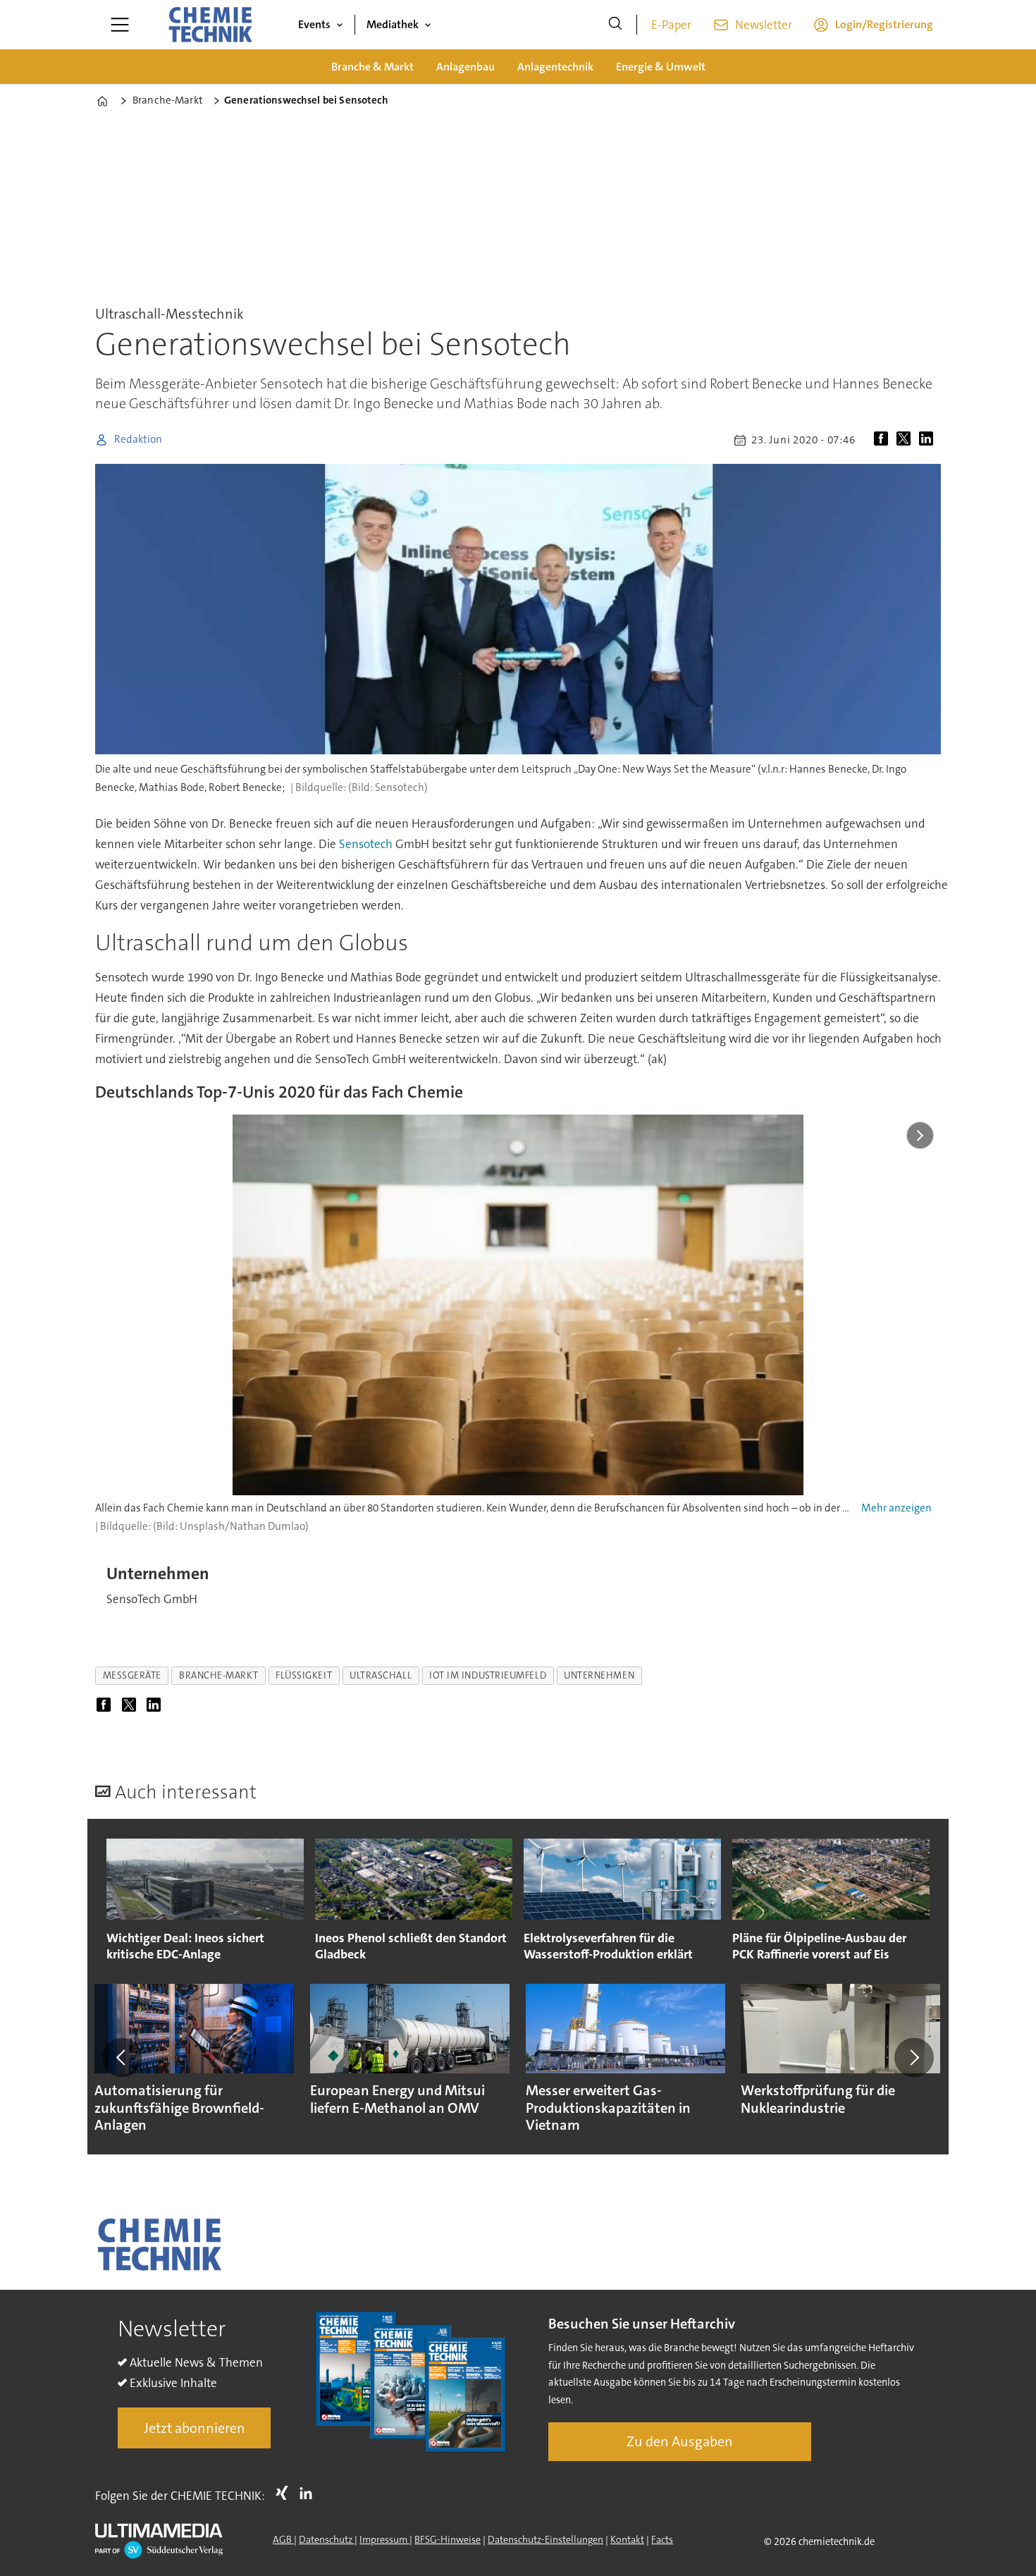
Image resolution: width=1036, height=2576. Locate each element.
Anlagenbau (465, 67)
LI (309, 2493)
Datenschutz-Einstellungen (545, 2539)
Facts (662, 2539)
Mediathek (393, 24)
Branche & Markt (372, 67)
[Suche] (615, 25)
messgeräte (132, 1675)
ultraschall (381, 1675)
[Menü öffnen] (120, 25)
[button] (122, 2057)
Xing (285, 2493)
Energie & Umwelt (661, 67)
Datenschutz (327, 2539)
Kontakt (627, 2539)
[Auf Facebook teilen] (884, 440)
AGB (283, 2539)
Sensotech (366, 844)
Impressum (384, 2539)
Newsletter (764, 25)
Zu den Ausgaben (680, 2441)
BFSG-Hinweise (448, 2539)
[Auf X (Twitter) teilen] (906, 440)
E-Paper (671, 25)
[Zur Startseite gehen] (210, 25)
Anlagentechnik (555, 67)
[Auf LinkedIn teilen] (929, 440)
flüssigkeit (304, 1675)
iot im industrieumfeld (488, 1675)
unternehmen (599, 1675)
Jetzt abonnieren (195, 2428)
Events (314, 24)
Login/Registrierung (884, 24)
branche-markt (218, 1675)
